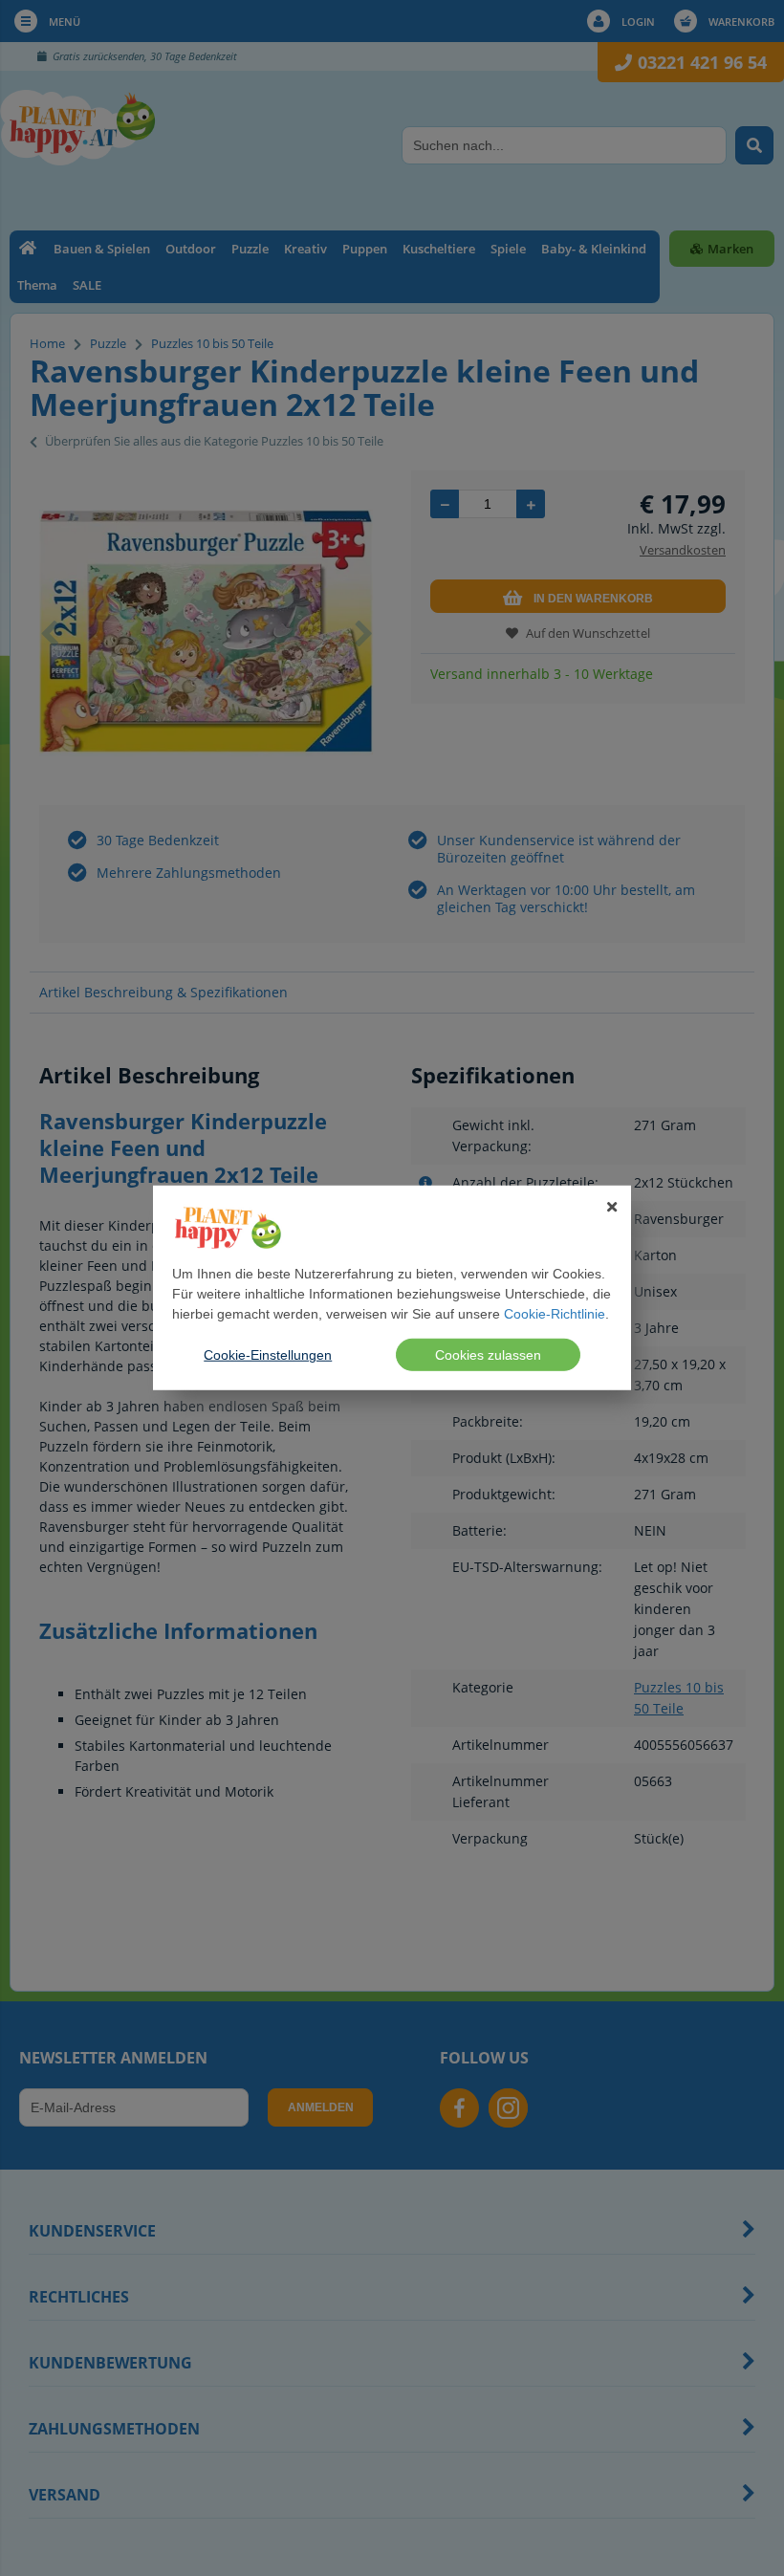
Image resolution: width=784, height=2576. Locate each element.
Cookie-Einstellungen (268, 1355)
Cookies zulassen (488, 1355)
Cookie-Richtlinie (555, 1314)
